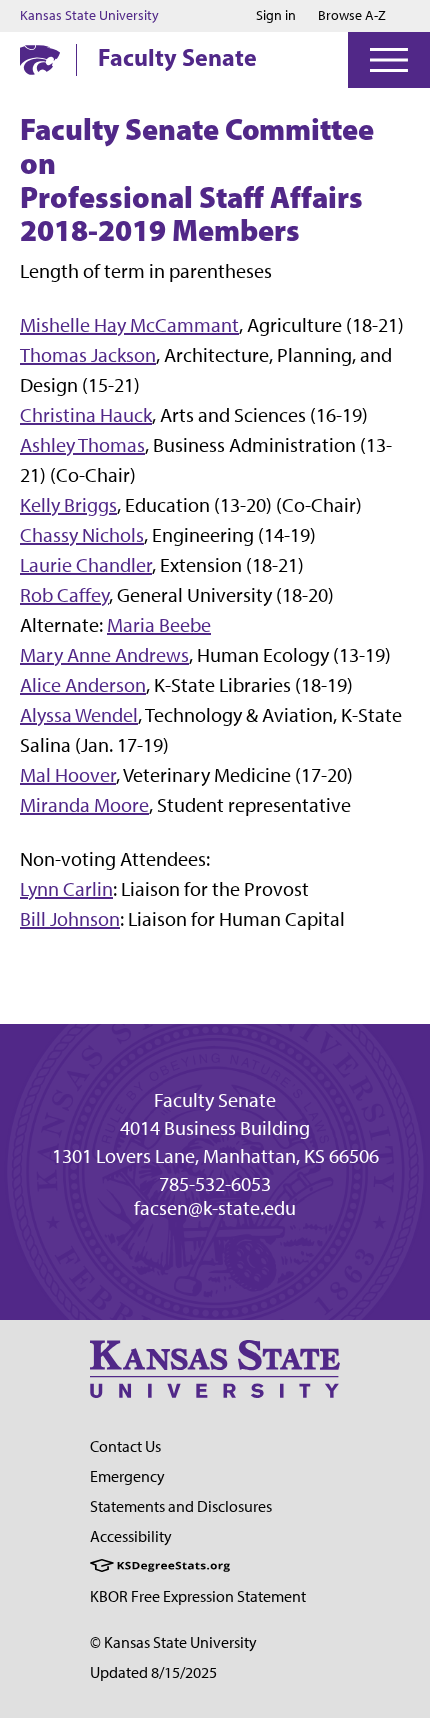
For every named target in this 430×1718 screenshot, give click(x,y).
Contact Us (125, 1446)
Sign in (276, 16)
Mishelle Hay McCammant (129, 325)
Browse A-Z (352, 15)
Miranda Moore (84, 805)
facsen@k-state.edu (215, 1208)
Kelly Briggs (68, 505)
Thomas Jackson (88, 355)
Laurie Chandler (86, 565)
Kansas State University (89, 16)
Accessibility (131, 1536)
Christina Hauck (86, 415)
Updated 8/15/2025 (153, 1672)
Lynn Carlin (66, 889)
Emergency (127, 1476)
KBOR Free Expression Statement (198, 1596)
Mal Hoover (68, 775)
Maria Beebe (159, 625)
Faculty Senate (177, 57)
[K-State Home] (40, 59)
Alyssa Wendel (79, 715)
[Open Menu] (389, 60)
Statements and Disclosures (181, 1506)
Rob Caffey (64, 595)
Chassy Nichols (82, 535)
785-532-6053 (215, 1184)
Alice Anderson (83, 685)
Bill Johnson (70, 919)
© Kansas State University (173, 1642)
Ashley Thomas (82, 445)
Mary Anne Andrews (104, 655)
